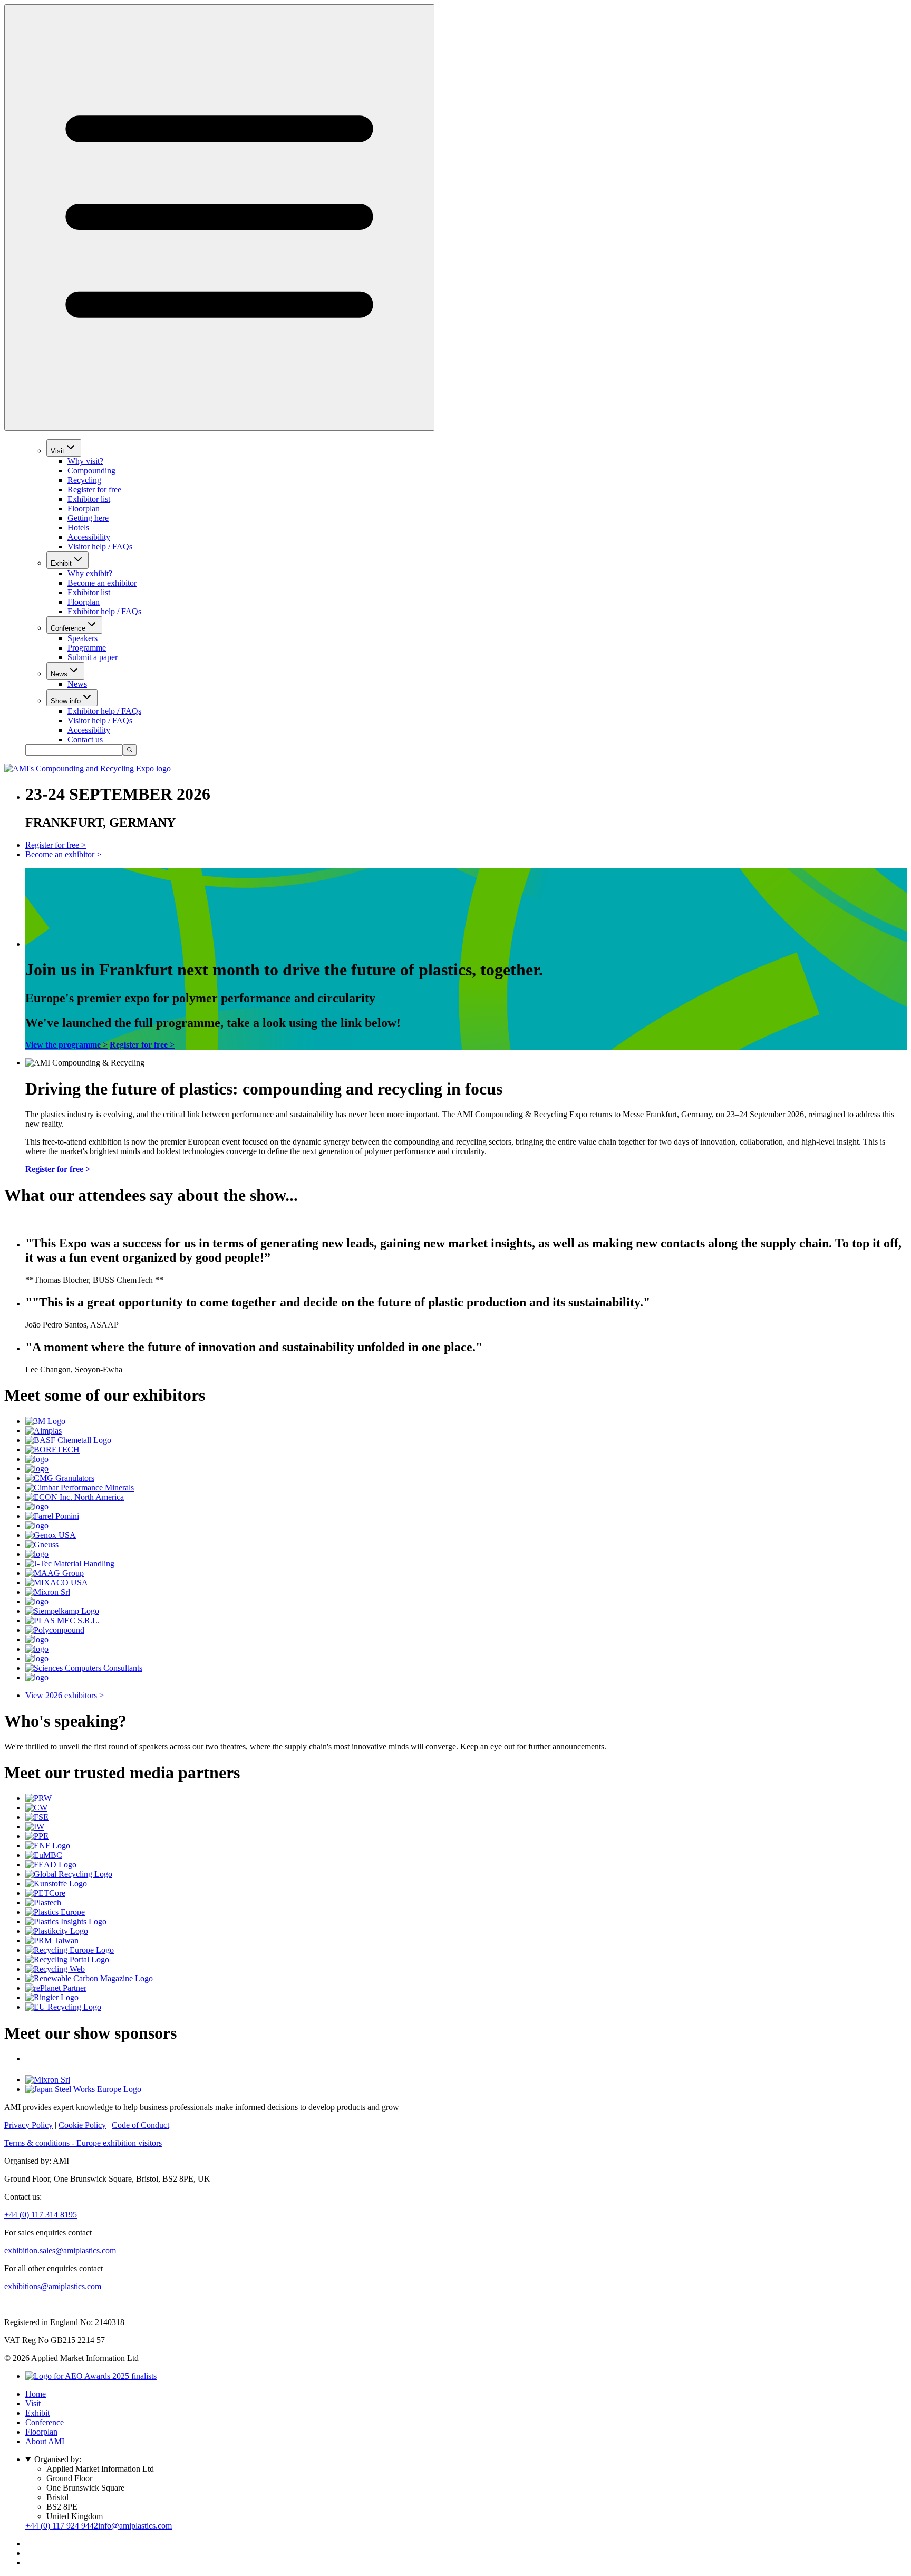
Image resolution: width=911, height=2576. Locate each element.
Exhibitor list (89, 499)
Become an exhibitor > (63, 854)
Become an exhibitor (102, 583)
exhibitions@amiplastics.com (53, 2286)
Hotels (78, 527)
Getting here (88, 518)
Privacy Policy (28, 2125)
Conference (68, 628)
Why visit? (85, 461)
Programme (87, 648)
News (59, 674)
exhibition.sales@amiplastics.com (60, 2250)
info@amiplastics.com (135, 2526)
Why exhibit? (90, 573)
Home (36, 2394)
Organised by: (58, 2459)
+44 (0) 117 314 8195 (41, 2215)
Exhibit (61, 563)
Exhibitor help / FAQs (104, 611)
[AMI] (88, 768)
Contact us (85, 739)
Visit (57, 451)
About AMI (45, 2441)
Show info (66, 701)
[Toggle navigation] (219, 217)
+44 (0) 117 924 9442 (62, 2526)
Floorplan (84, 509)
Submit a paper (93, 657)
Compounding (91, 471)
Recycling (84, 480)
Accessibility (89, 537)
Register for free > (56, 845)
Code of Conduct (140, 2125)
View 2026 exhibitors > (65, 1695)
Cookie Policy (82, 2125)
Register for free (94, 490)
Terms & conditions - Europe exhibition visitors (83, 2143)
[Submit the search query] (130, 750)
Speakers (83, 638)
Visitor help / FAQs (100, 546)
